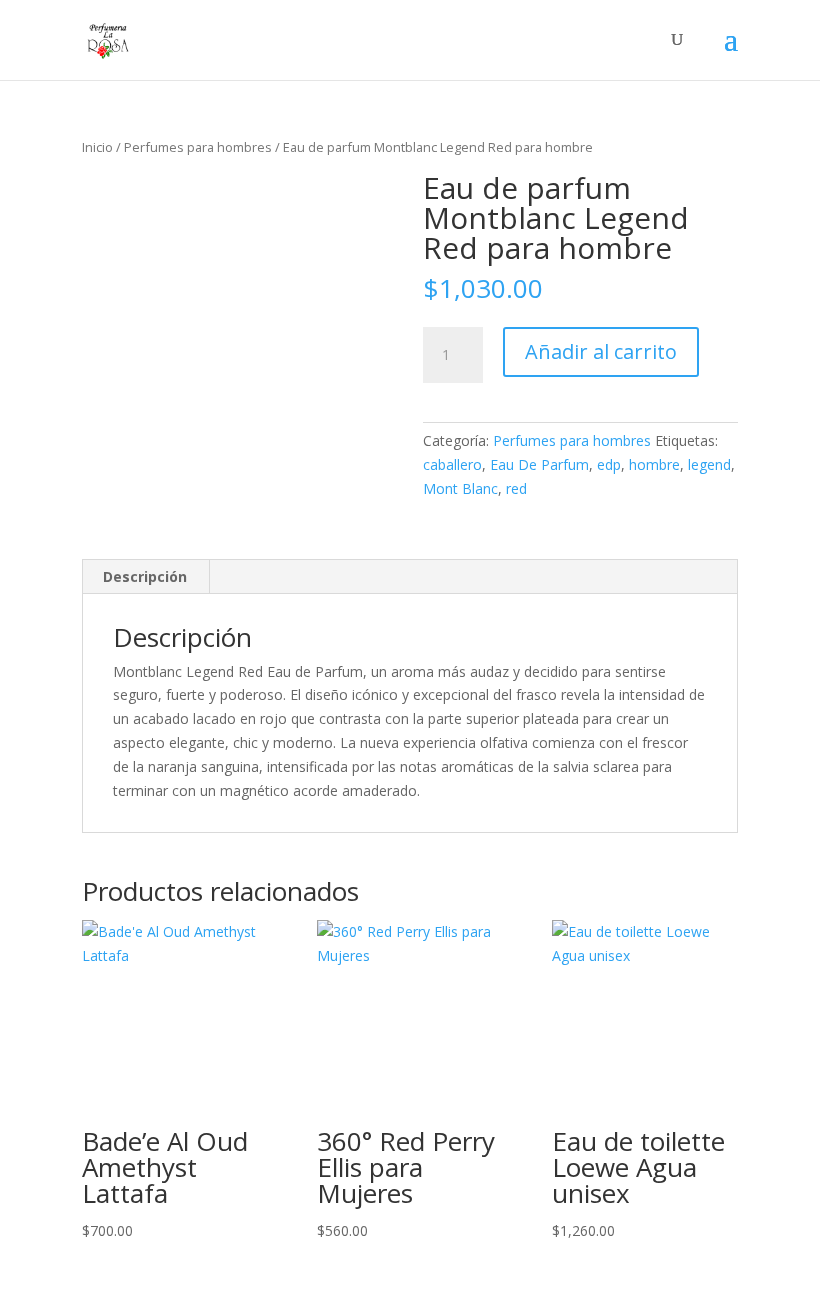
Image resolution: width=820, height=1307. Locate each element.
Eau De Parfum (539, 464)
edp (609, 464)
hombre (654, 464)
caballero (452, 464)
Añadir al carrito (601, 351)
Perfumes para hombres (198, 147)
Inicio (97, 147)
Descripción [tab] (145, 576)
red (516, 488)
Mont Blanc (460, 488)
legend (709, 464)
